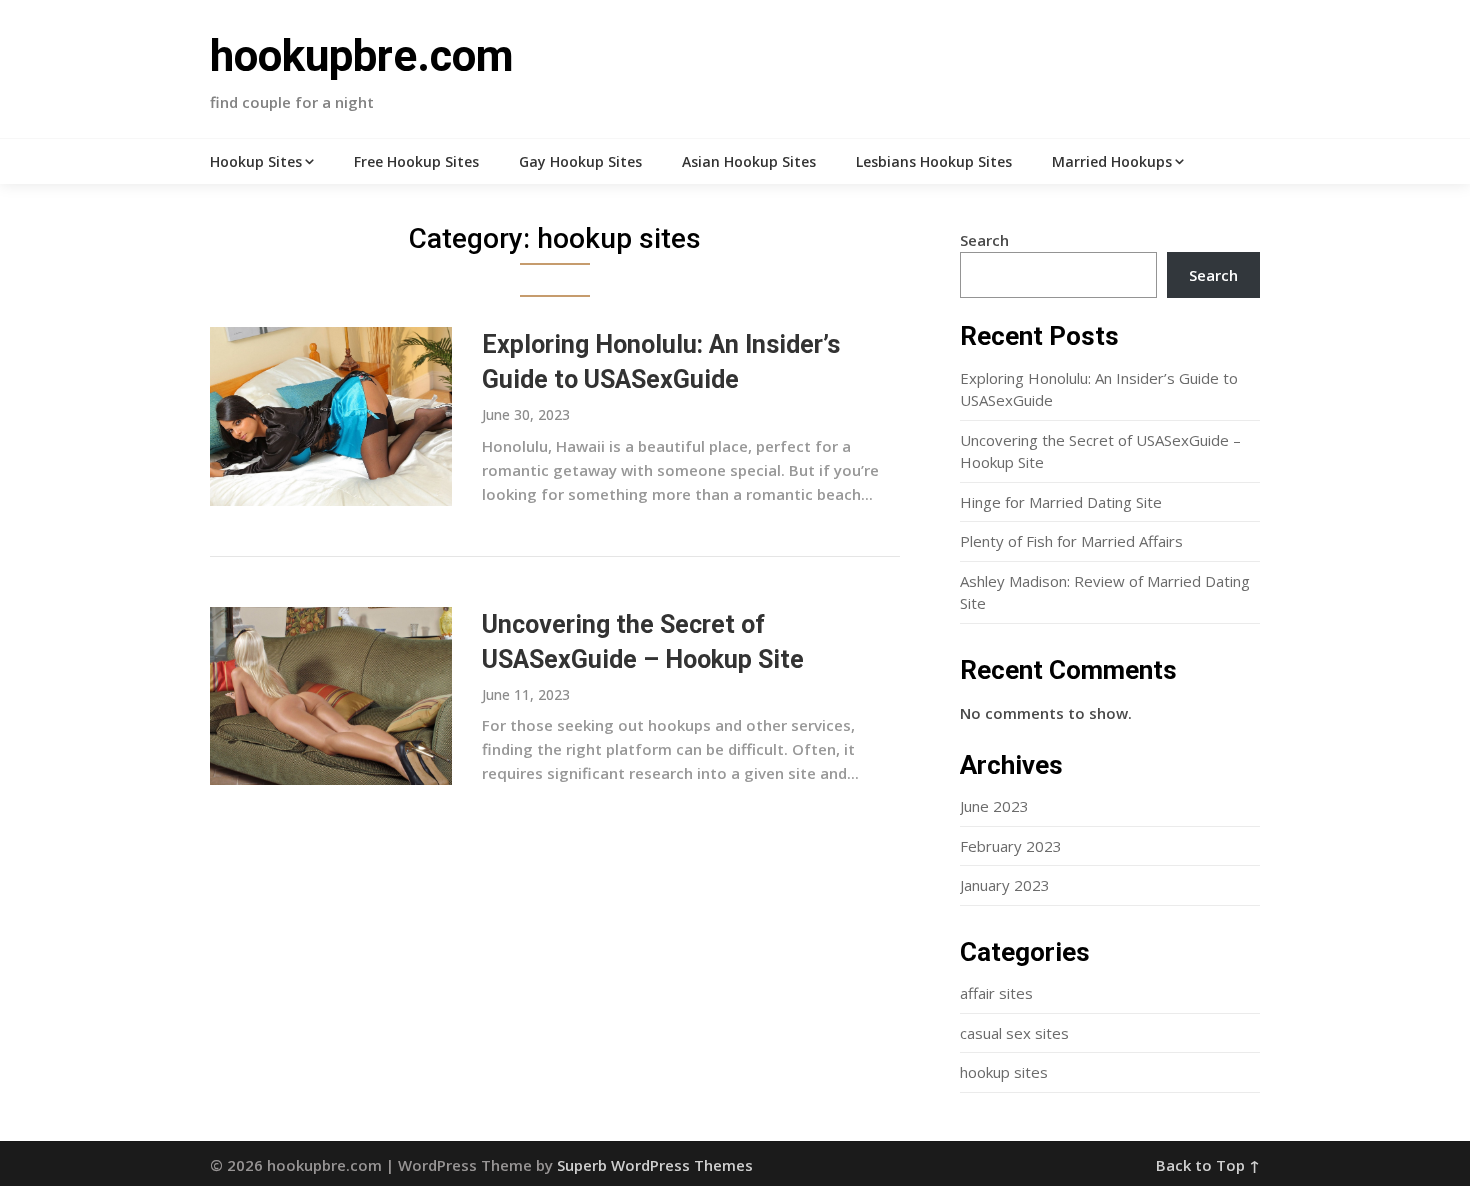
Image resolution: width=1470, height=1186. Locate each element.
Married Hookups (1112, 161)
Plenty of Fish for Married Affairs (1071, 541)
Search (984, 240)
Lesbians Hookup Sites (934, 161)
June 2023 (994, 806)
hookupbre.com (362, 56)
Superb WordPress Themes (655, 1165)
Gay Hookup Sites (580, 161)
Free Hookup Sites (416, 161)
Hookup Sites (256, 161)
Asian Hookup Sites (749, 161)
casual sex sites (1014, 1033)
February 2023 (1011, 846)
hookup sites (1004, 1072)
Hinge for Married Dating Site (1061, 502)
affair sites (996, 993)
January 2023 (1005, 885)
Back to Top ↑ (1208, 1165)
